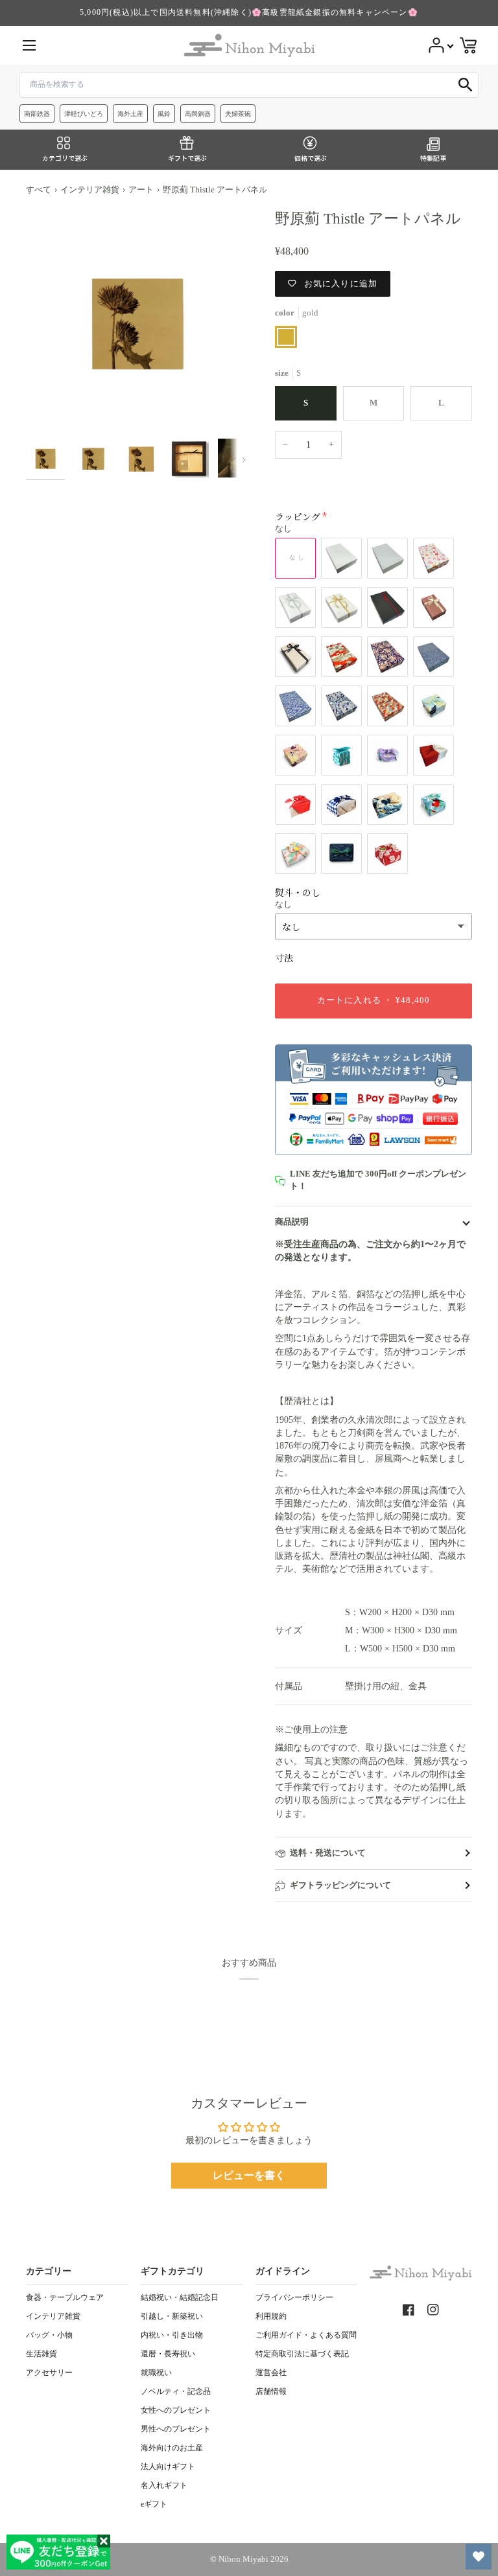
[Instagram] (433, 2310)
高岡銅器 (198, 114)
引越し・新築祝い (172, 2316)
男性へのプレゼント (176, 2429)
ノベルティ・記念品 (176, 2391)
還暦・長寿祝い (168, 2354)
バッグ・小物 (49, 2335)
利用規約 (271, 2316)
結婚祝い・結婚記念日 (180, 2297)
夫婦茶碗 (238, 114)
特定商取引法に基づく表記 (302, 2354)
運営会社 (271, 2373)
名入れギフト (164, 2485)
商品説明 (292, 1222)
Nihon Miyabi (243, 2559)
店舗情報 (271, 2391)
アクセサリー (49, 2373)
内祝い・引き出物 (172, 2335)
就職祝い (156, 2373)
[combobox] (249, 85)
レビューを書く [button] (249, 2175)
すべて (39, 190)
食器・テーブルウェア (65, 2297)
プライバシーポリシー (294, 2297)
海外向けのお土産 (172, 2448)
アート (141, 190)
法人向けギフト (168, 2467)
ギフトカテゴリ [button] (172, 2271)
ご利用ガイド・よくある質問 (306, 2335)
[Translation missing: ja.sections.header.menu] (29, 45)
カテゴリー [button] (49, 2271)
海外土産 (130, 114)
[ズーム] (137, 321)
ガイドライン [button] (283, 2271)
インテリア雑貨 (90, 190)
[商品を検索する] (466, 85)
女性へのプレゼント (176, 2410)
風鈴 (164, 114)
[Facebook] (409, 2310)
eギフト (154, 2504)
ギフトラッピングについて (340, 1885)
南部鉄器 (37, 114)
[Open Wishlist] (479, 2557)
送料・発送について (328, 1853)
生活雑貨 (41, 2354)
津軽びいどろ (84, 114)
